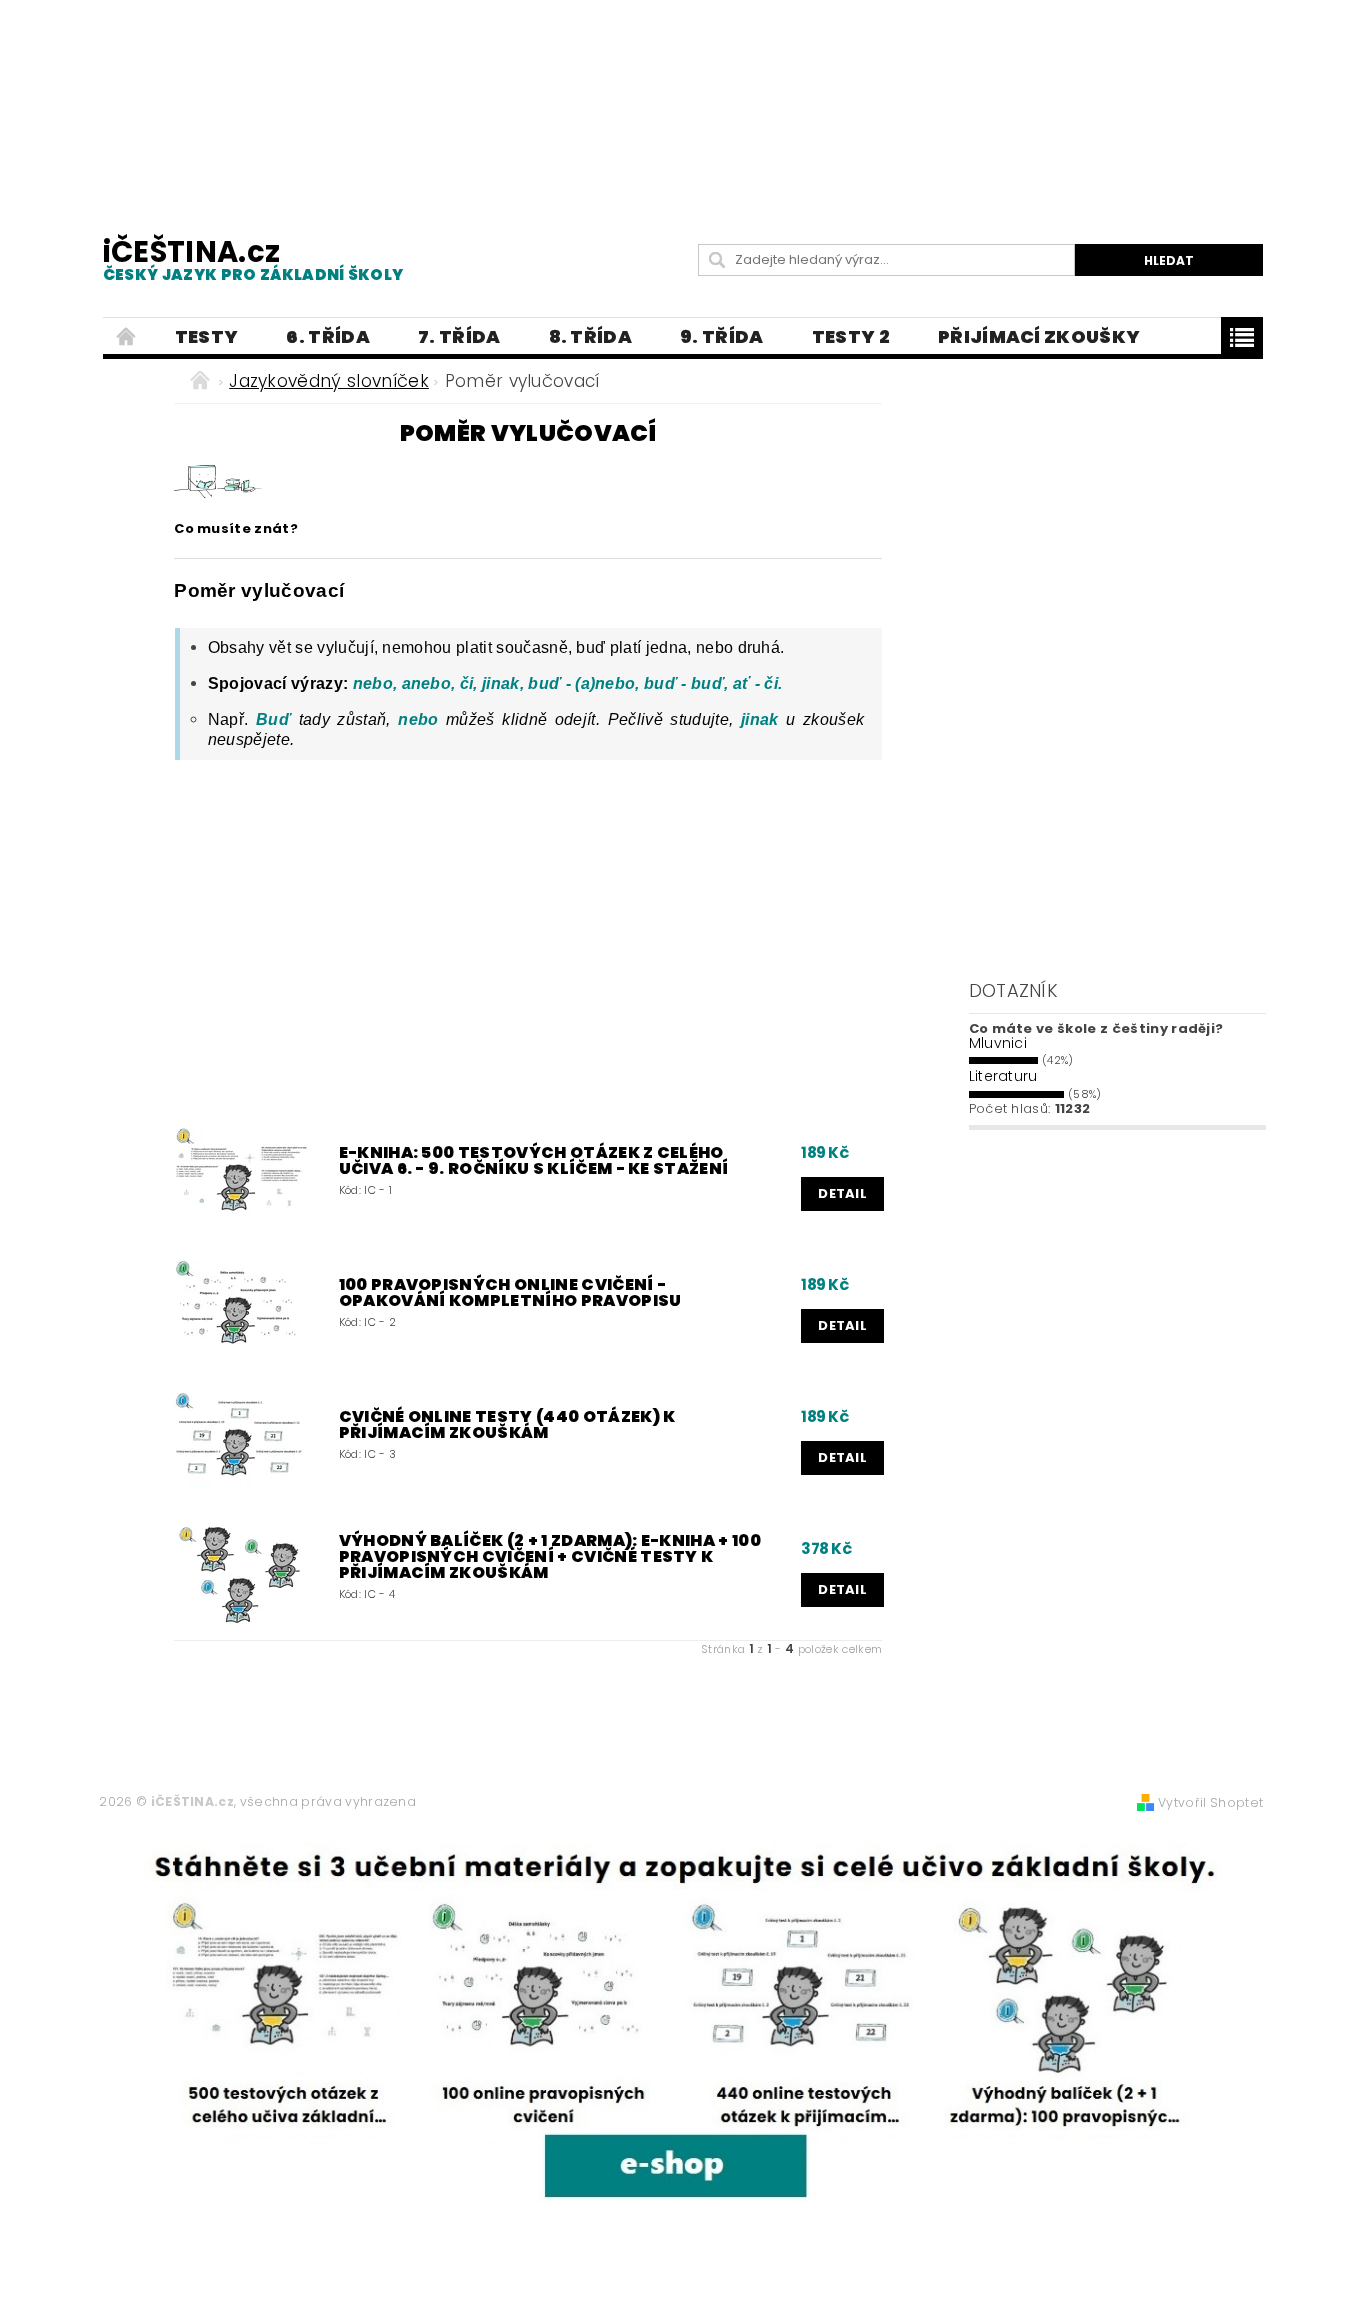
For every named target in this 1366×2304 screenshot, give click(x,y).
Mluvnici (998, 1043)
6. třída (328, 336)
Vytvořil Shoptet (1210, 1802)
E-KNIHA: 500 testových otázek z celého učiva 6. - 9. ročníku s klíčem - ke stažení (534, 1161)
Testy (207, 336)
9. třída (722, 336)
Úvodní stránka (127, 337)
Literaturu (1003, 1076)
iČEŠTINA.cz (253, 258)
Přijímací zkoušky (1039, 336)
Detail (842, 1193)
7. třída (459, 336)
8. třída (591, 336)
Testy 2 (851, 336)
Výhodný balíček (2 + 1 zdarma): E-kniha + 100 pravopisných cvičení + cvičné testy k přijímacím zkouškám (550, 1557)
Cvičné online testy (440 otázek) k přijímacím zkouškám (507, 1425)
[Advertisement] (683, 100)
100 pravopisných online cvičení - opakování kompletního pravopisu (510, 1293)
